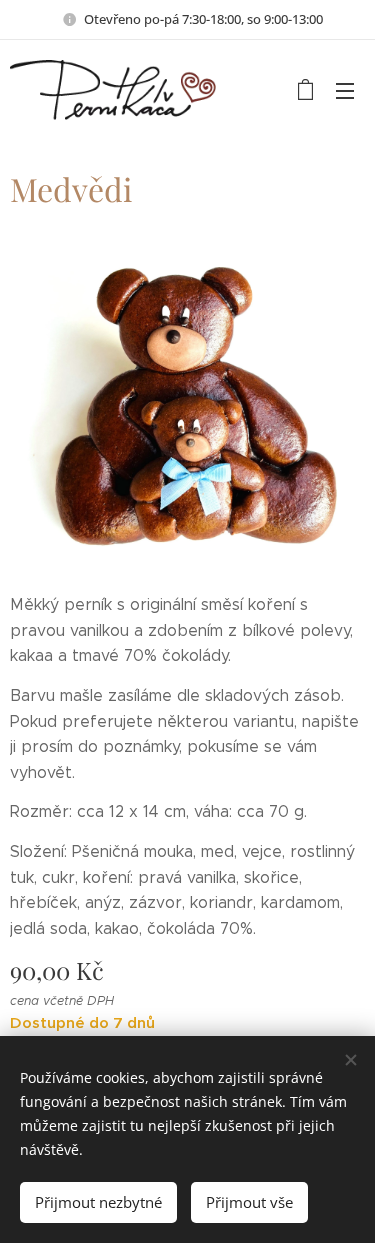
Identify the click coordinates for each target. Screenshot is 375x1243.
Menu (345, 90)
